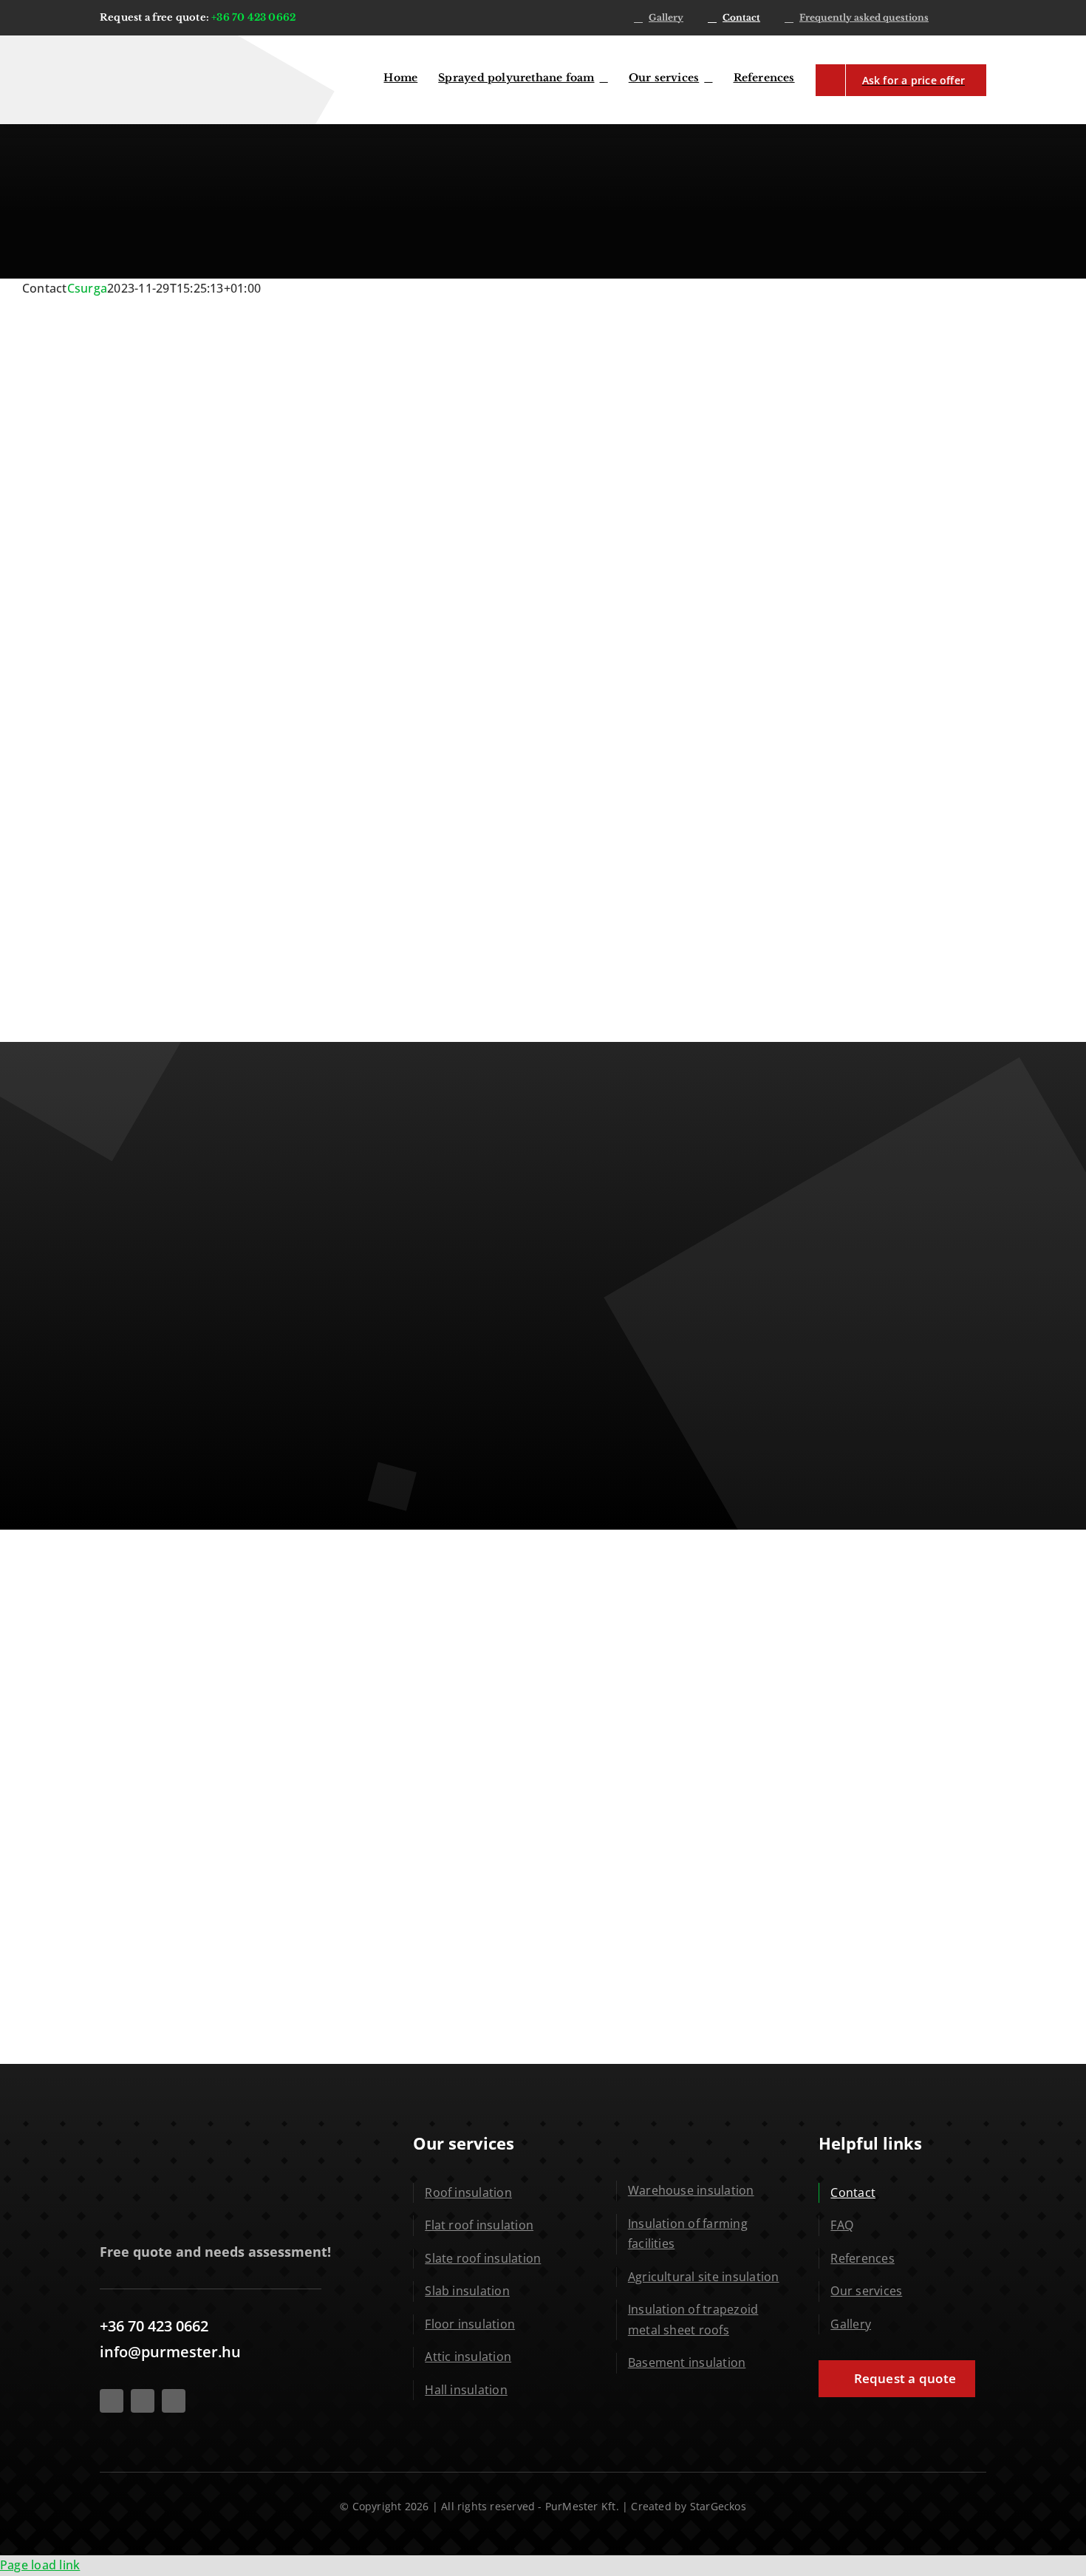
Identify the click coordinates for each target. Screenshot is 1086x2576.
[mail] (174, 2401)
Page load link (40, 2565)
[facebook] (112, 2401)
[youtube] (143, 2401)
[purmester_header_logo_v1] (163, 49)
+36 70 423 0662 (253, 17)
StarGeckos (718, 2506)
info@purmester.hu (170, 2352)
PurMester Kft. (582, 2506)
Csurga (87, 288)
